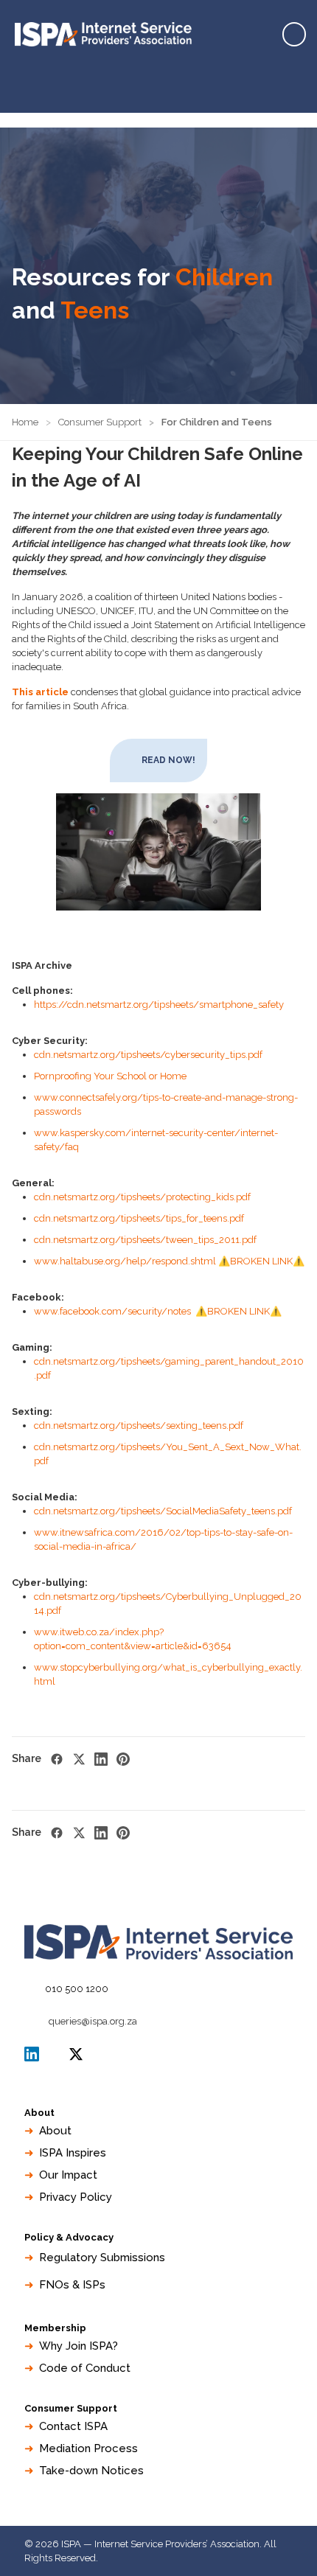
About (55, 2131)
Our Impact (68, 2175)
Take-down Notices (91, 2471)
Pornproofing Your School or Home (110, 1076)
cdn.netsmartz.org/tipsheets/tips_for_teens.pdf (139, 1218)
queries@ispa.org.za (93, 2021)
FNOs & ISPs (72, 2285)
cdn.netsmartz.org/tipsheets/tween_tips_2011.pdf (145, 1240)
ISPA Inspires (73, 2153)
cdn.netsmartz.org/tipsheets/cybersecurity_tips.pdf (148, 1055)
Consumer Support (100, 422)
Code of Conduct (85, 2368)
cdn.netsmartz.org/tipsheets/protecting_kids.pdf (142, 1197)
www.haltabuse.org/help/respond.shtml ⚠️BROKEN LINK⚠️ (169, 1261)
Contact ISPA (73, 2426)
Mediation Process (88, 2448)
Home (25, 422)
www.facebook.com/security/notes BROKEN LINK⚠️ (158, 1311)
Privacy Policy (76, 2197)
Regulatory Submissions (102, 2258)
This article (40, 692)
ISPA (76, 2054)
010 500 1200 (77, 1989)
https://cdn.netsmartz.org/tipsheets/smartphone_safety (159, 1005)
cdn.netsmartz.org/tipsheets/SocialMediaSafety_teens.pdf (163, 1511)
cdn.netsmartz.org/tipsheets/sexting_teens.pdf (139, 1425)
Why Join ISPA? (79, 2346)
